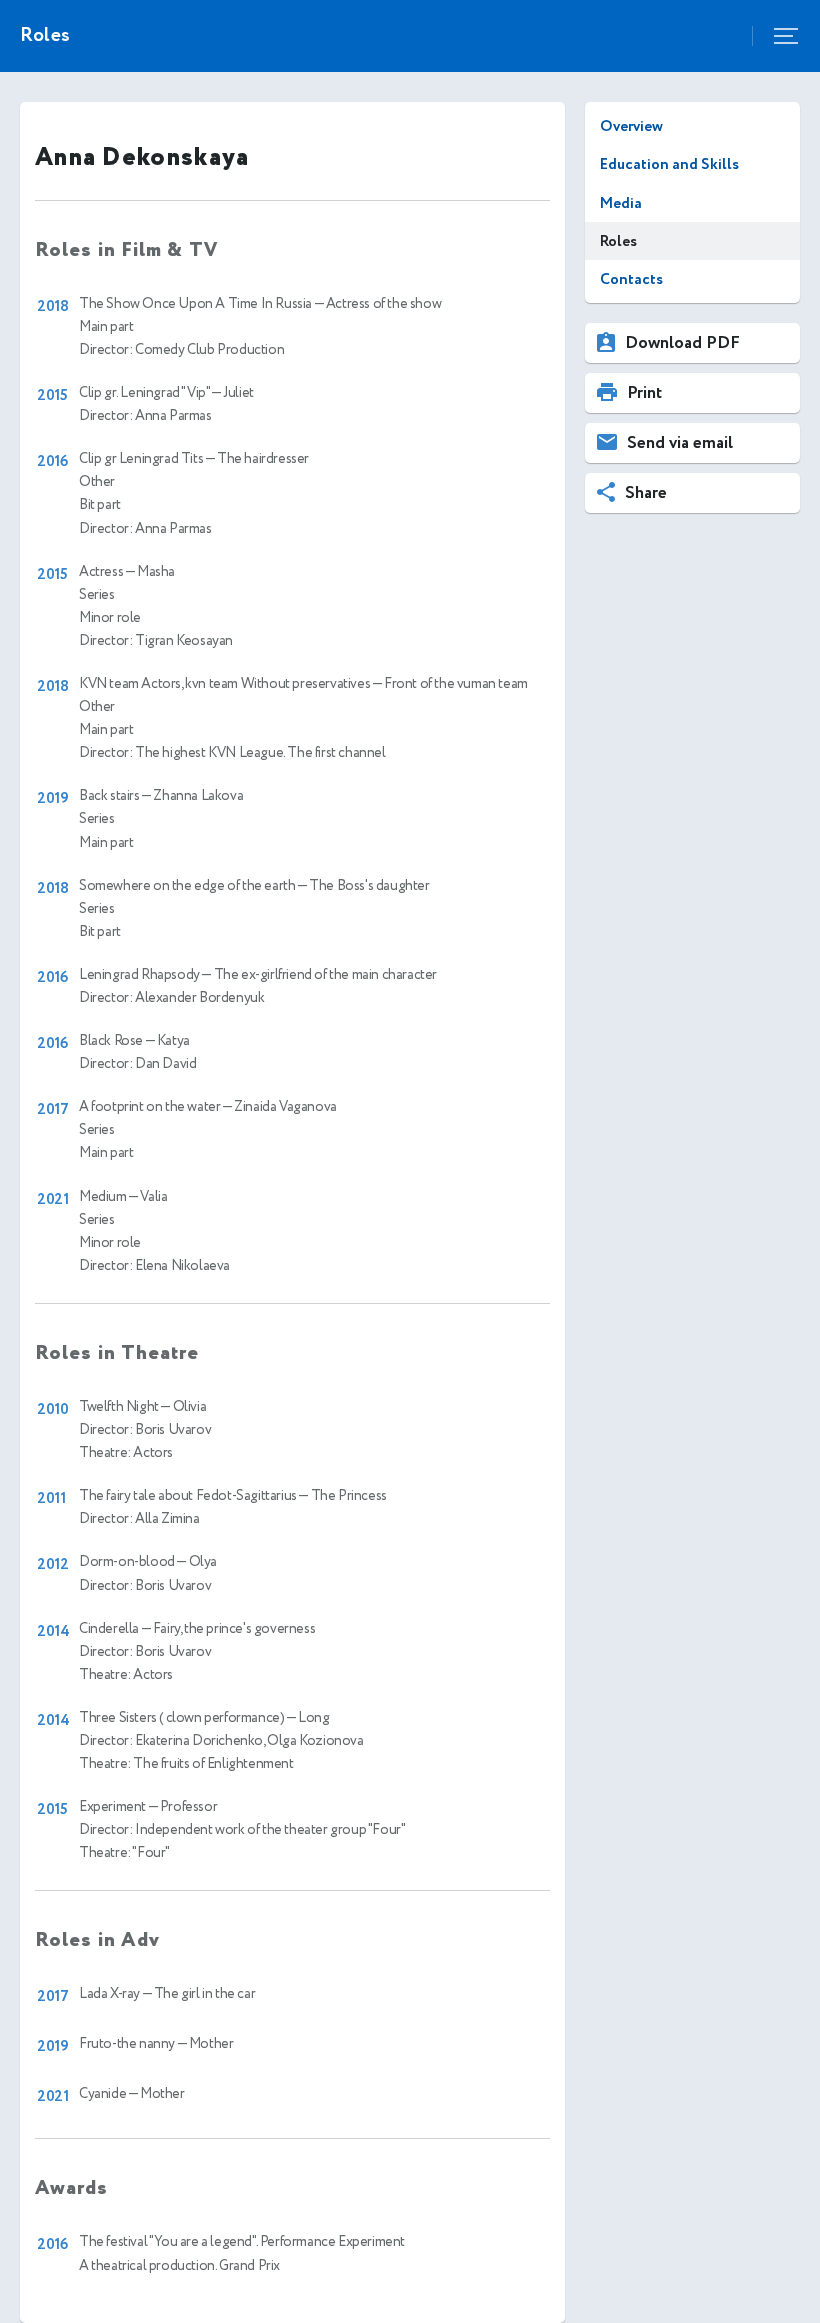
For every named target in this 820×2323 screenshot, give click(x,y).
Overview (631, 126)
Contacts (631, 279)
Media (621, 203)
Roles (618, 241)
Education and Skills (669, 164)
